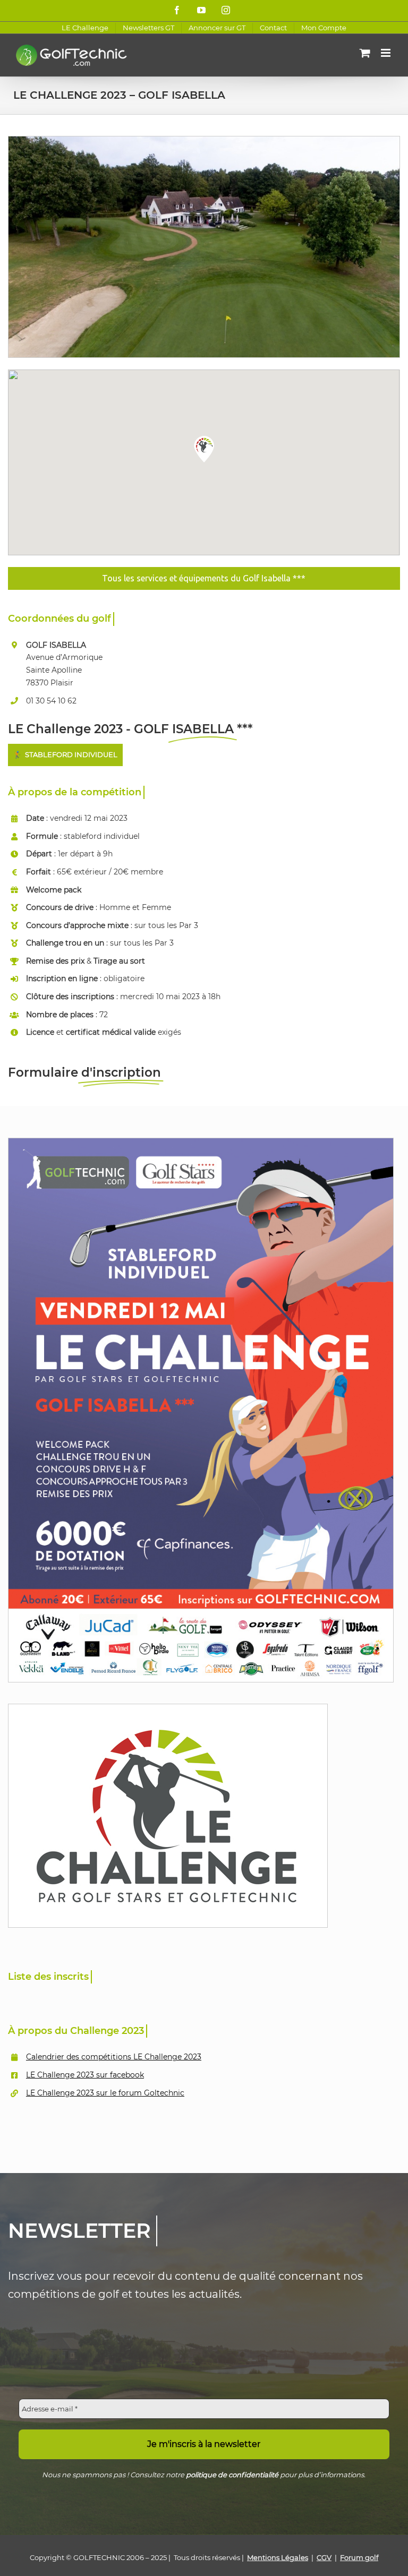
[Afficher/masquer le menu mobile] (386, 53)
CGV (324, 2557)
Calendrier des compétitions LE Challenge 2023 (114, 2057)
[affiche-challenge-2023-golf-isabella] (201, 1142)
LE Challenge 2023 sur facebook (85, 2075)
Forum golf (359, 2557)
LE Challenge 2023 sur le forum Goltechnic (105, 2093)
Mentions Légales (278, 2557)
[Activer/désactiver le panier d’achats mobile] (365, 53)
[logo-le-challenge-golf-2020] (168, 1708)
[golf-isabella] (204, 140)
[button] (204, 449)
